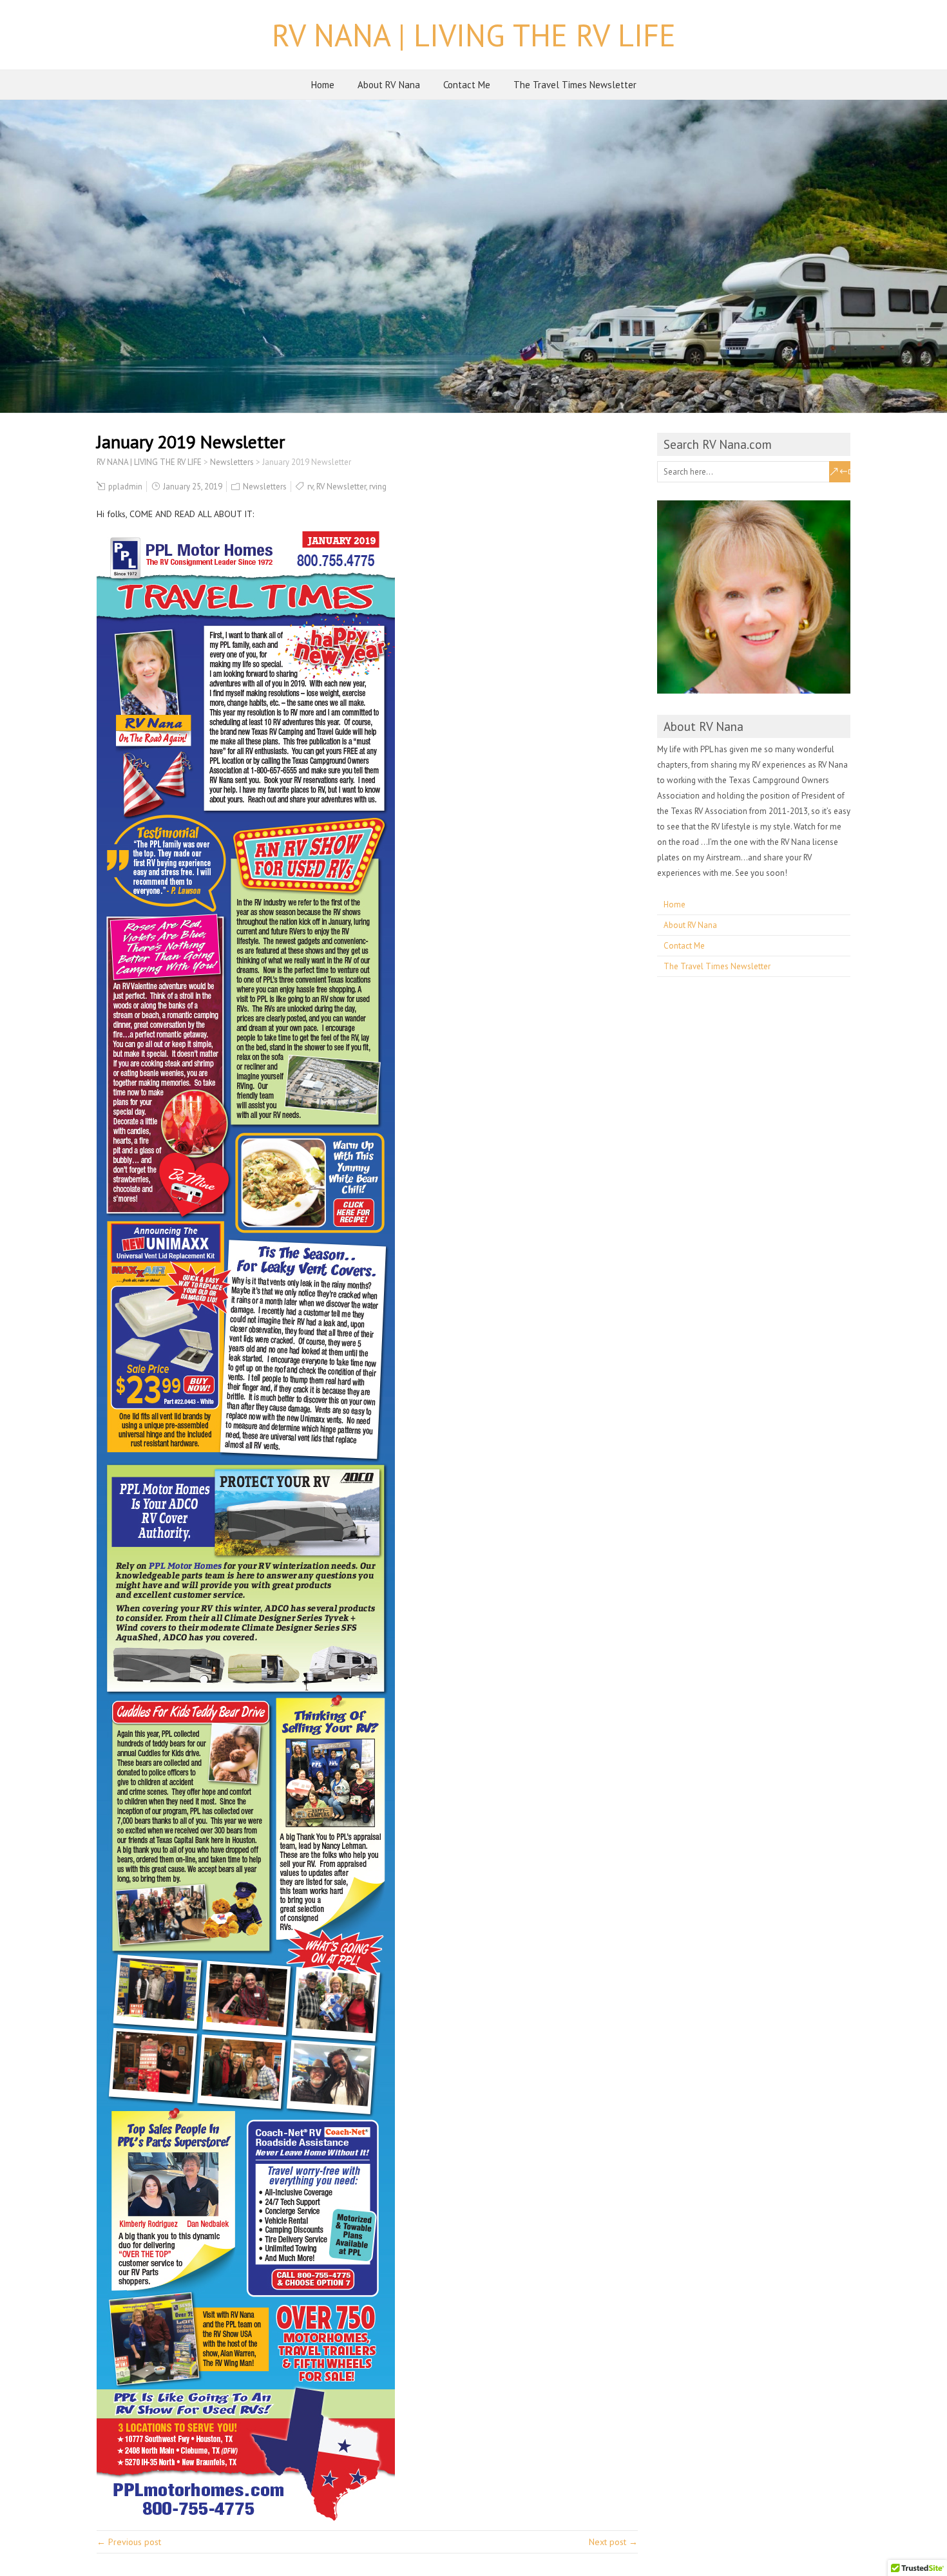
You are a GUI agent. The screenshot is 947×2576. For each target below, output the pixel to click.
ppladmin (125, 487)
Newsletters (265, 487)
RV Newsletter (341, 487)
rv (310, 487)
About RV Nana (389, 85)
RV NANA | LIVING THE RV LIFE (474, 35)
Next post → (613, 2542)
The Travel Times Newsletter (575, 85)
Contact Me (467, 85)
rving (378, 487)
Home (323, 85)
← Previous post (129, 2542)
